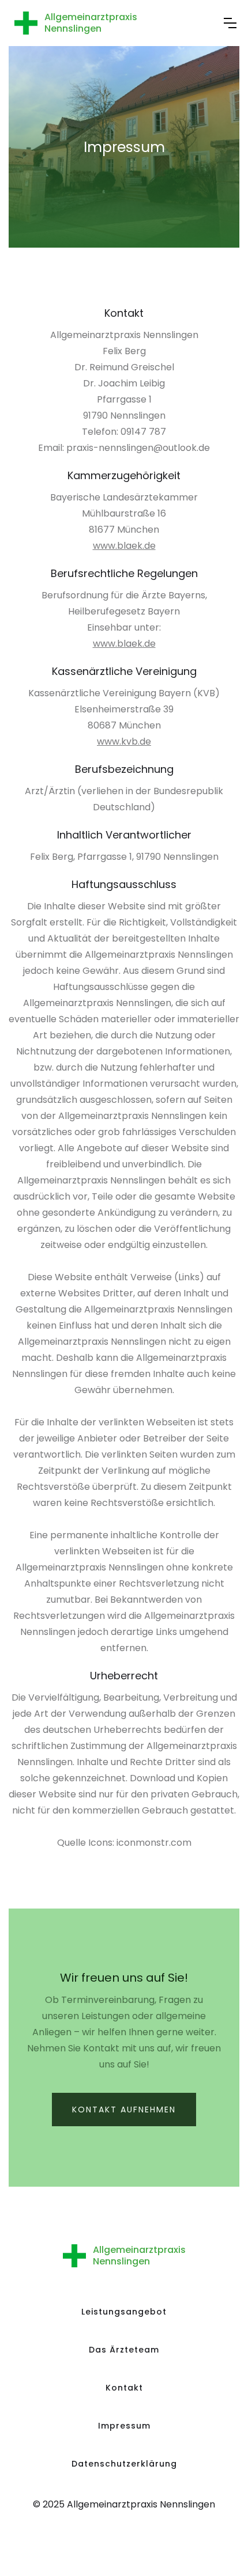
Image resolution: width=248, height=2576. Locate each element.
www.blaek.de (124, 546)
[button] (230, 23)
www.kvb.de (124, 741)
